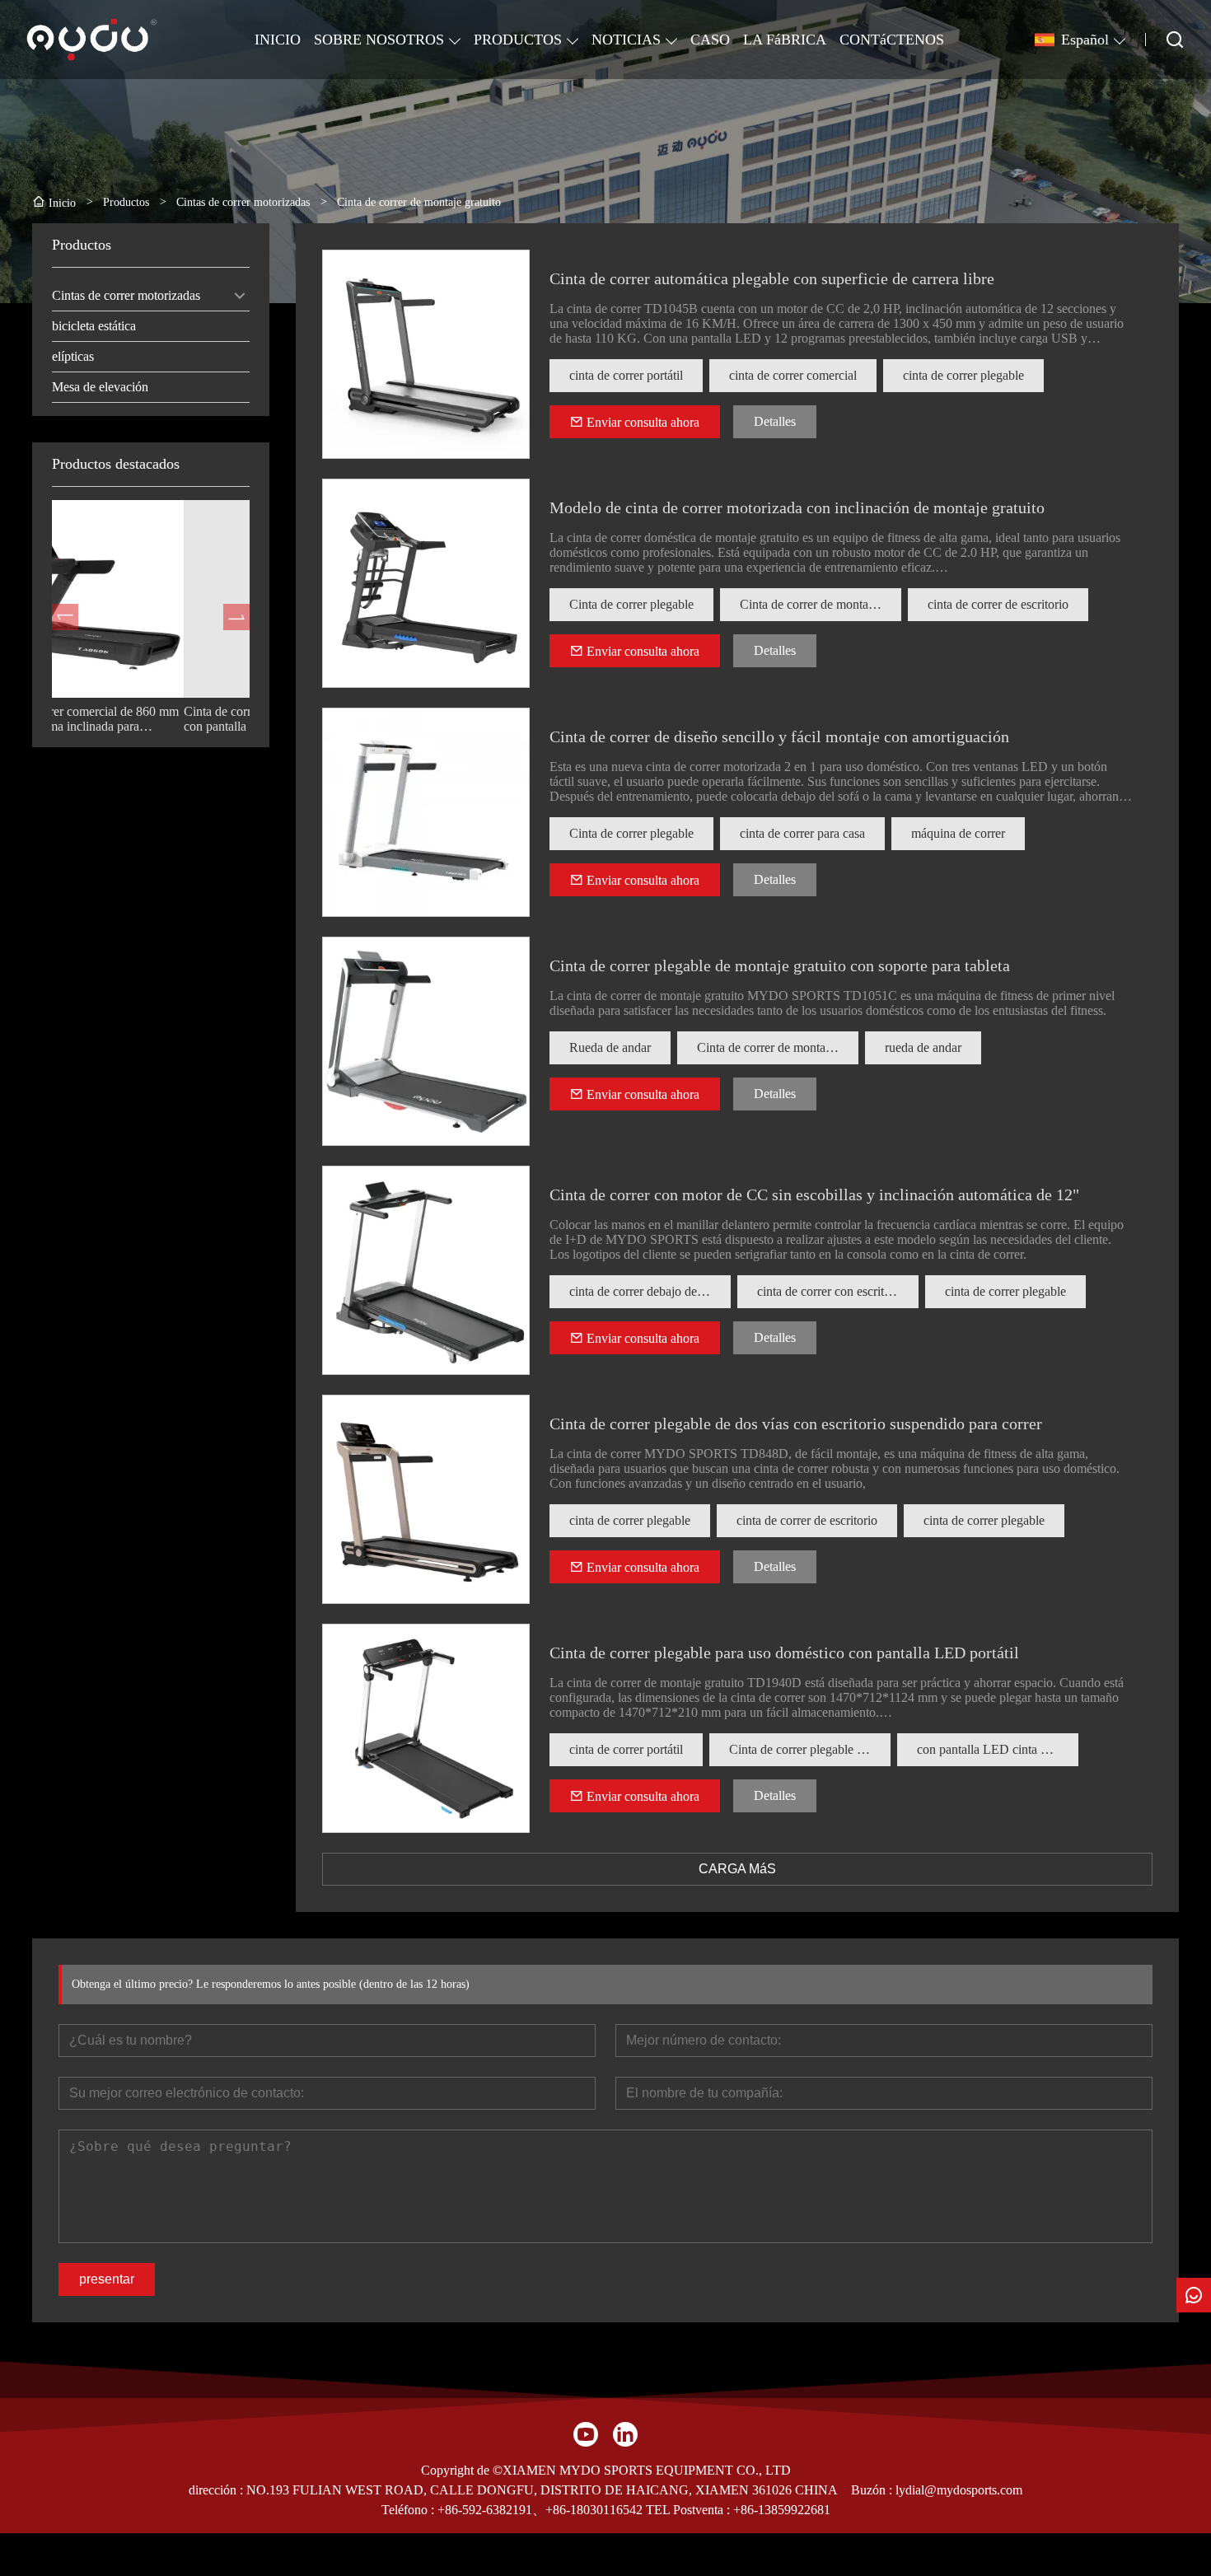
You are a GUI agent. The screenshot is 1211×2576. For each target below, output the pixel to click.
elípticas (73, 356)
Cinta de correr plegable (631, 604)
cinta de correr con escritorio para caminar (838, 1291)
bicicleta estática (94, 326)
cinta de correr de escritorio (998, 604)
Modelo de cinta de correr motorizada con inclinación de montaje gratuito (797, 507)
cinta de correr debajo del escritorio (650, 1291)
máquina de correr (958, 833)
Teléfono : (409, 2510)
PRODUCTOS (518, 40)
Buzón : (873, 2490)
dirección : (217, 2490)
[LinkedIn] (625, 2434)
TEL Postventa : (688, 2510)
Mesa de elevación (100, 387)
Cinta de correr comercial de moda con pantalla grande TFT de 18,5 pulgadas (141, 719)
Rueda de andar (610, 1047)
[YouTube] (586, 2434)
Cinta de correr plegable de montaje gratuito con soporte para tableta (780, 965)
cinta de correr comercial (793, 375)
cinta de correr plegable (963, 375)
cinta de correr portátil (626, 375)
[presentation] (65, 617)
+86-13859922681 (782, 2510)
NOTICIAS (626, 40)
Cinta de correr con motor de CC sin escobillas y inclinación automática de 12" (814, 1194)
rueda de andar (923, 1047)
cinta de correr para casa (802, 833)
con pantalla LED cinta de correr (998, 1749)
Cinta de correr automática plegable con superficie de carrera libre (772, 278)
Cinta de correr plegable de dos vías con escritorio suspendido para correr (796, 1424)
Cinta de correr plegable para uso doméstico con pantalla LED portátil (784, 1653)
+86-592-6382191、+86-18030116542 (540, 2510)
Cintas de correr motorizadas (126, 295)
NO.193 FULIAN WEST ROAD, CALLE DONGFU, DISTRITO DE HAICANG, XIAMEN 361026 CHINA (542, 2490)
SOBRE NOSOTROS (379, 40)
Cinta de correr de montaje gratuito (821, 604)
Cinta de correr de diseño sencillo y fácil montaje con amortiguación (779, 736)
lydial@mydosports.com (959, 2490)
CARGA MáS (737, 1869)
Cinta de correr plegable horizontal (810, 1749)
